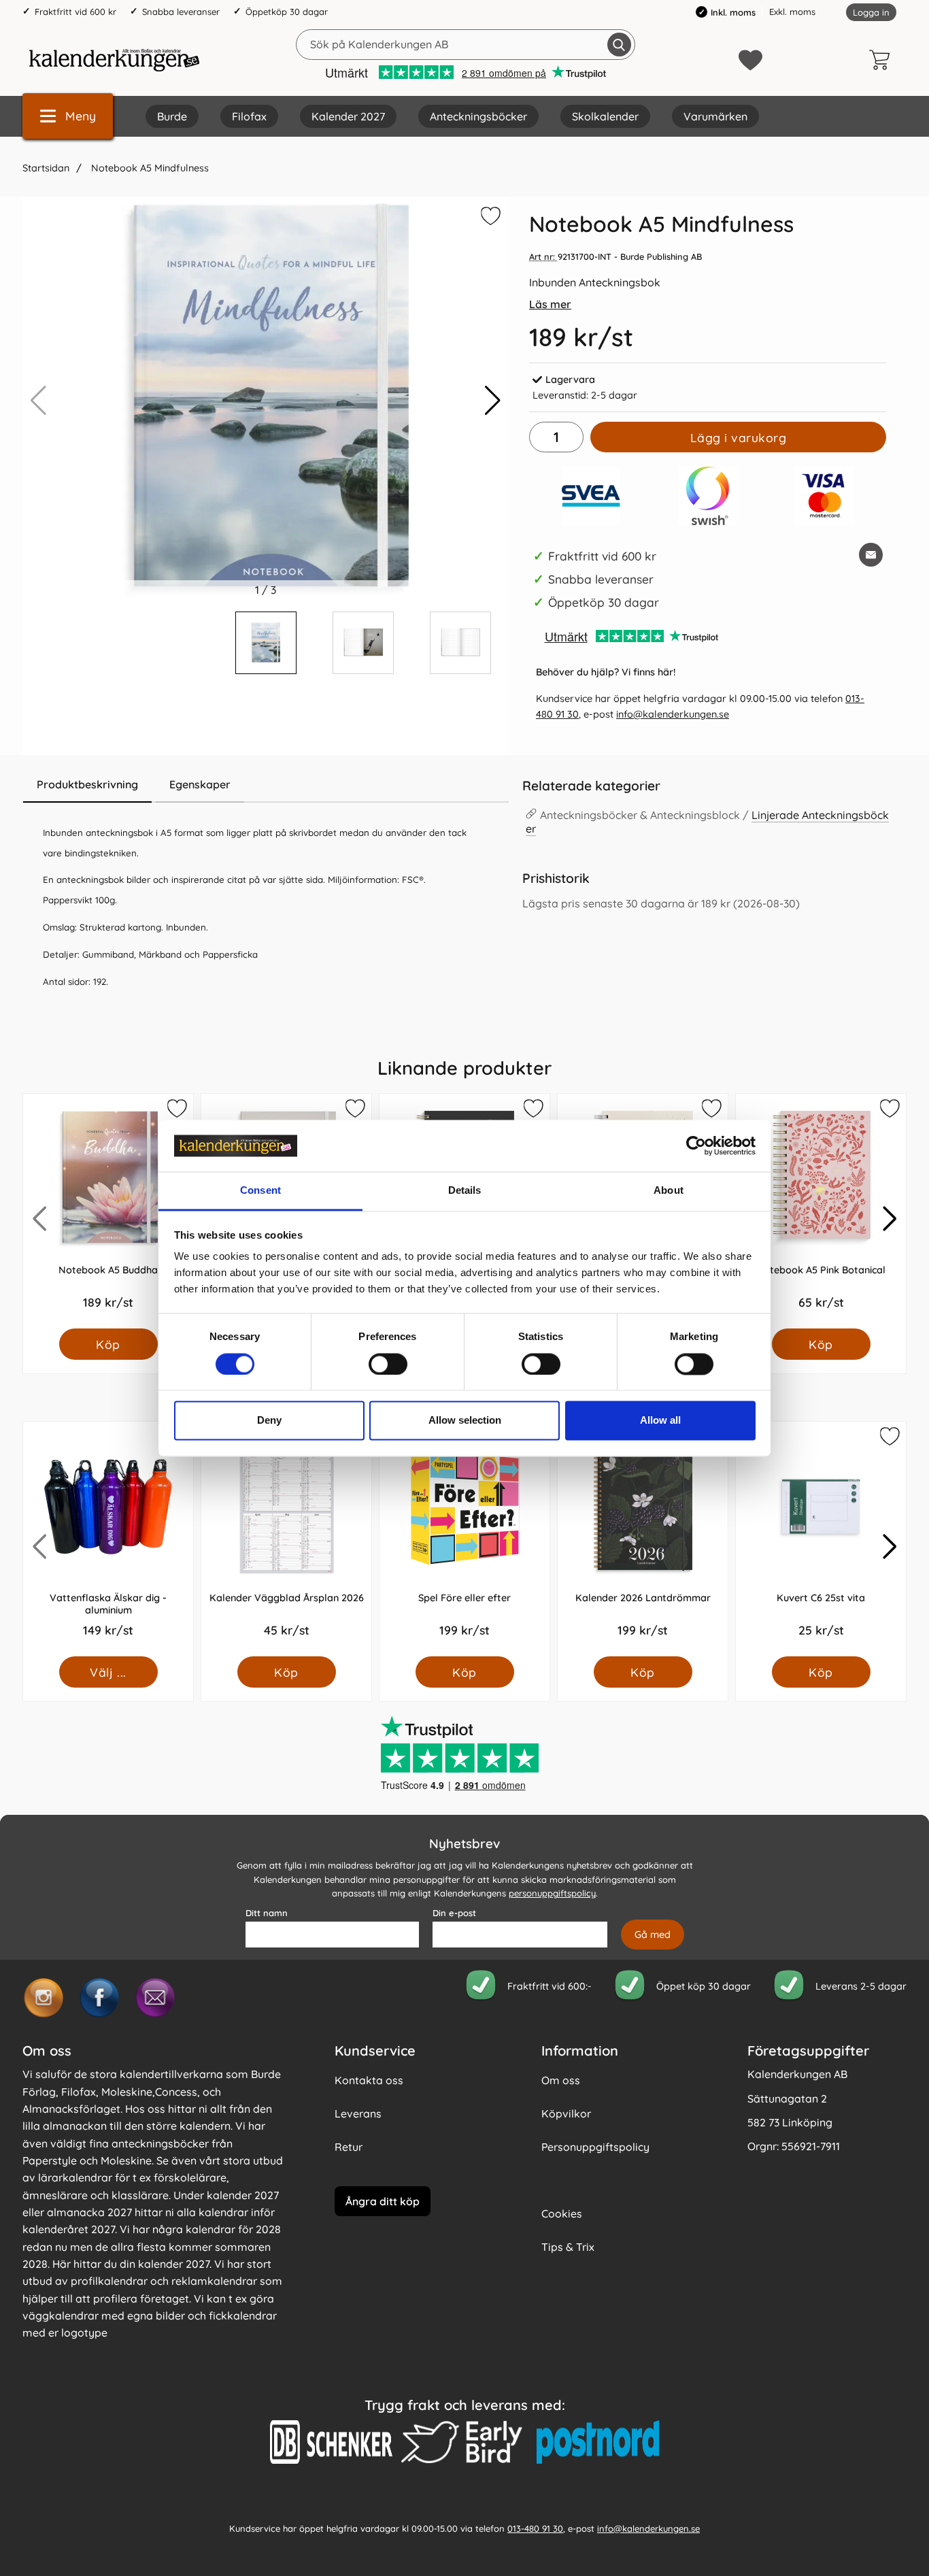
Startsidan (46, 168)
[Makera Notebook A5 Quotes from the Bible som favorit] (354, 1111)
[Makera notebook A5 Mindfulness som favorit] (489, 218)
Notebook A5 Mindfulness (149, 168)
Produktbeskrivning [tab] (87, 784)
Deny (269, 1421)
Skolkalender (605, 116)
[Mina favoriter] (750, 60)
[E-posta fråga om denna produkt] (871, 555)
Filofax (249, 116)
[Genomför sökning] (619, 45)
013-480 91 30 (535, 2528)
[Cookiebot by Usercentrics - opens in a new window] (696, 1145)
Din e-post (454, 1913)
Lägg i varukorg (739, 437)
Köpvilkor (566, 2113)
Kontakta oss (369, 2080)
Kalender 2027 (348, 116)
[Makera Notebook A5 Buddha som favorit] (176, 1111)
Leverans (358, 2113)
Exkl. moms (792, 12)
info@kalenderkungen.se (673, 714)
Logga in (871, 12)
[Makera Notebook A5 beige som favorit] (711, 1111)
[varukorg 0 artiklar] (883, 60)
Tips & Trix (568, 2247)
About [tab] (669, 1191)
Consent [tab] (260, 1191)
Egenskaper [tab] (200, 784)
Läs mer (550, 304)
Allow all (660, 1421)
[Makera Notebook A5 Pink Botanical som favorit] (889, 1111)
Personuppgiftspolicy (595, 2147)
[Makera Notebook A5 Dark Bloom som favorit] (533, 1111)
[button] (493, 401)
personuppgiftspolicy (552, 1894)
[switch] (388, 1364)
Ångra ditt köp (383, 2201)
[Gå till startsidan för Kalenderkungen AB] (114, 60)
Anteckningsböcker (478, 116)
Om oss (561, 2080)
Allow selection (465, 1421)
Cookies (562, 2213)
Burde (172, 116)
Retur (349, 2147)
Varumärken (715, 116)
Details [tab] (465, 1191)
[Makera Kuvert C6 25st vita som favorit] (889, 1439)
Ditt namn (267, 1913)
